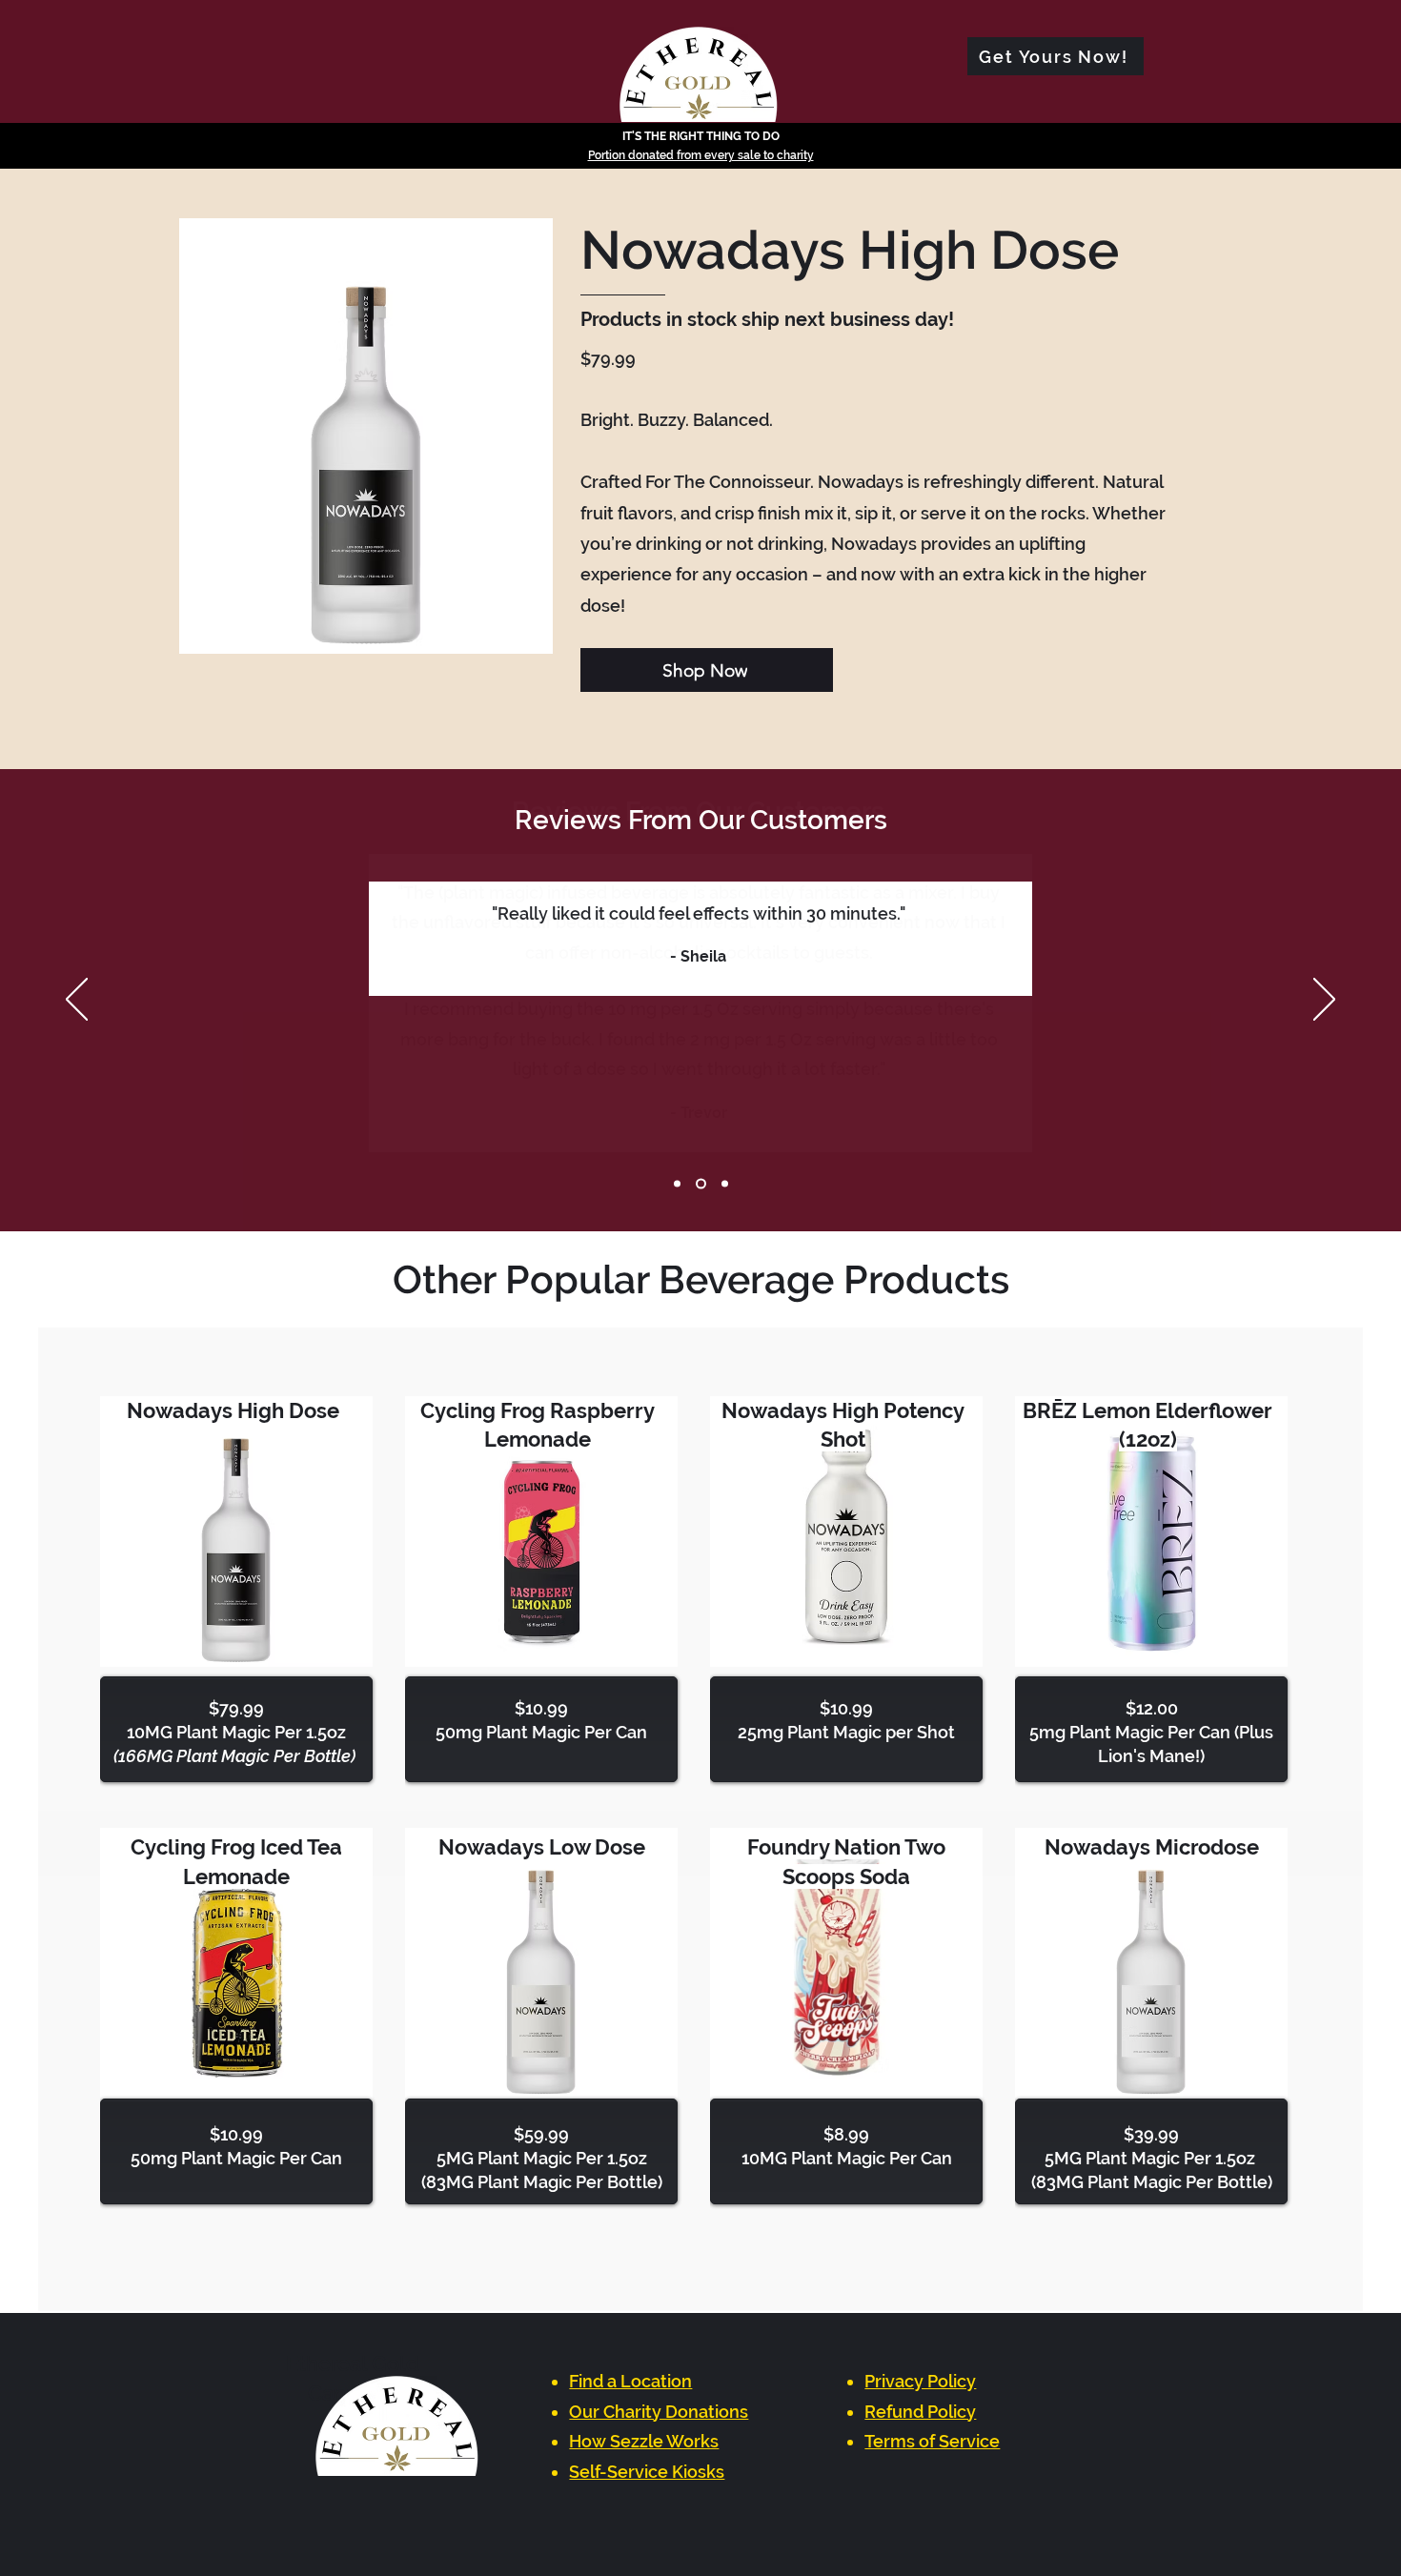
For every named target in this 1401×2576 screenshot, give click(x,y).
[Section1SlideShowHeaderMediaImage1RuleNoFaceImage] (677, 1184)
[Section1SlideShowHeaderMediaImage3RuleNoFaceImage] (725, 1184)
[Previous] (77, 1001)
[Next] (1324, 1001)
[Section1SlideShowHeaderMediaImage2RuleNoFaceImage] (701, 1184)
